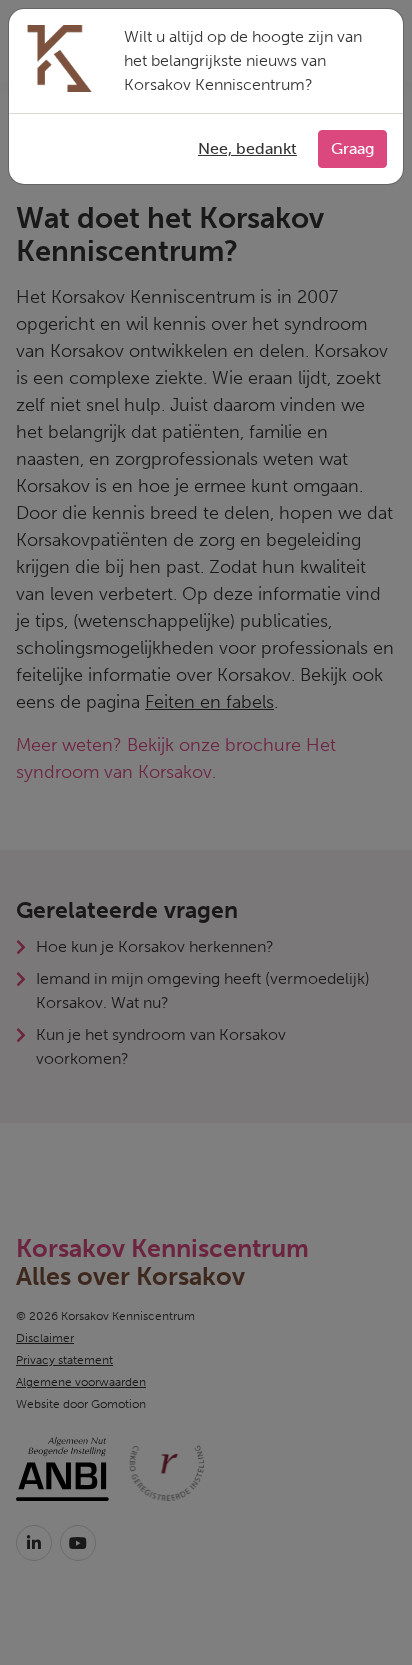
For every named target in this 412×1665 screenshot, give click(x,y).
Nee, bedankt (247, 148)
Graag (352, 148)
